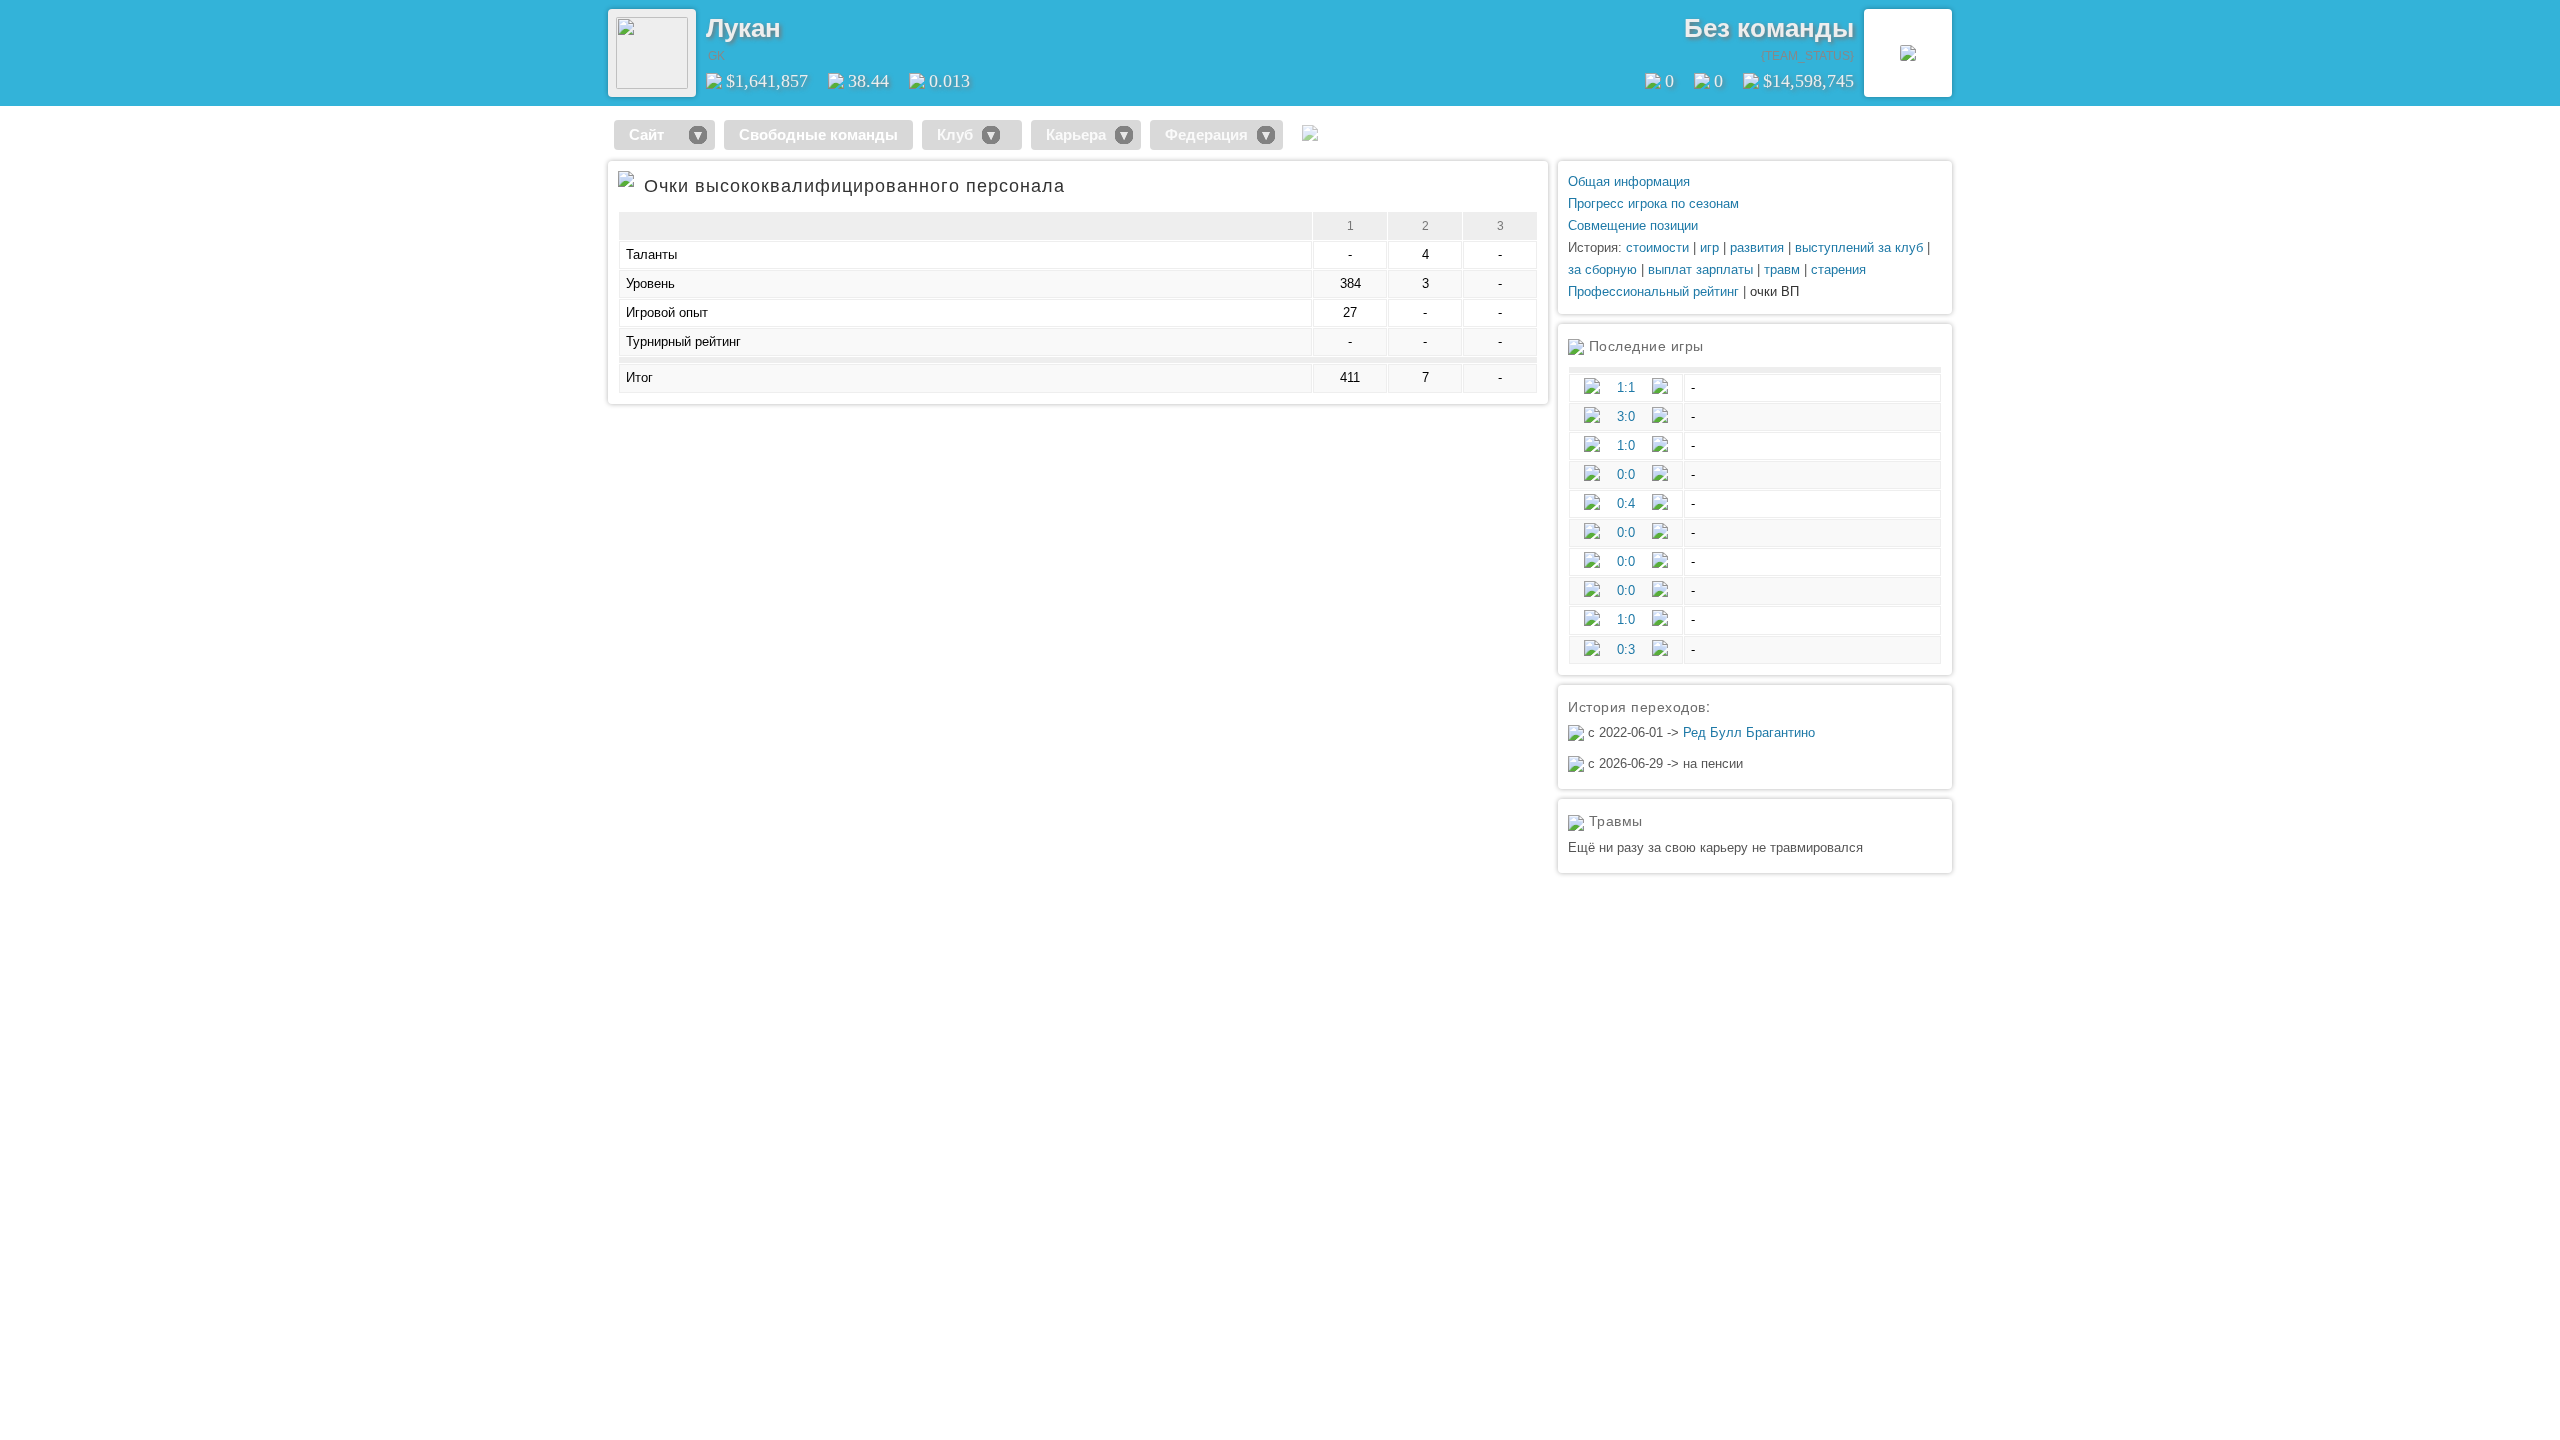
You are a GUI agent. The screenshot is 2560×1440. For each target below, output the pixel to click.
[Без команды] (1908, 53)
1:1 (1626, 387)
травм (1782, 269)
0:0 (1626, 474)
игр (1709, 247)
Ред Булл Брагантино (1749, 732)
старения (1838, 269)
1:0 (1626, 445)
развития (1757, 247)
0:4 (1626, 503)
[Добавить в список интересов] (795, 21)
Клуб (955, 134)
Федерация (1206, 134)
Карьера (1076, 134)
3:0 (1626, 416)
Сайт (654, 134)
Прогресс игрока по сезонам (1653, 203)
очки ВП (1774, 291)
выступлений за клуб (1859, 247)
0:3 (1626, 649)
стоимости (1657, 247)
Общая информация (1629, 181)
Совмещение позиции (1633, 225)
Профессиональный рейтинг (1653, 291)
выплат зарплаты (1700, 269)
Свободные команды (818, 134)
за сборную (1602, 269)
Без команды (1769, 28)
